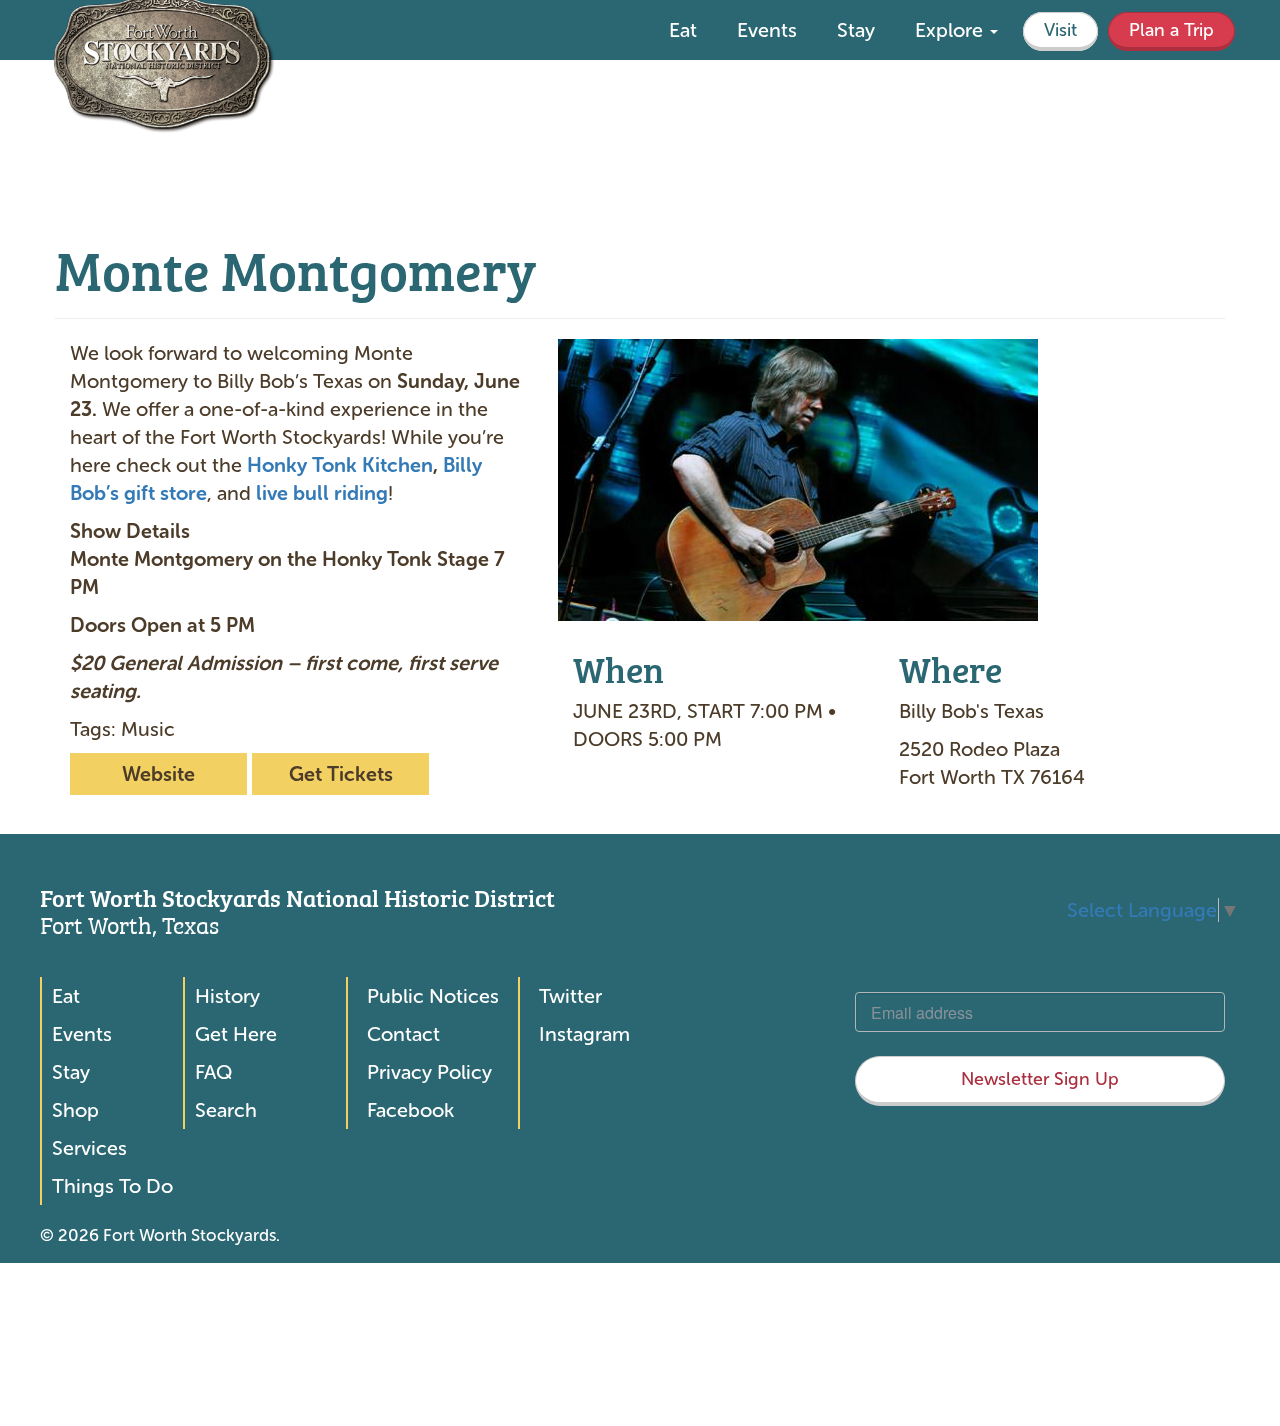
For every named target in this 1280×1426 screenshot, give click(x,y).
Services (89, 1148)
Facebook (410, 1110)
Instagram (584, 1034)
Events (767, 30)
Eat (683, 30)
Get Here (236, 1034)
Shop (75, 1110)
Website (158, 774)
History (227, 996)
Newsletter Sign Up (1040, 1079)
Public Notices (433, 996)
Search (226, 1110)
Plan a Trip (1171, 30)
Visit (1060, 30)
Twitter (570, 996)
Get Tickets (341, 774)
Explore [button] (951, 30)
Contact (403, 1034)
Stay (856, 30)
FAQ (213, 1072)
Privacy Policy (429, 1072)
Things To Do (112, 1186)
